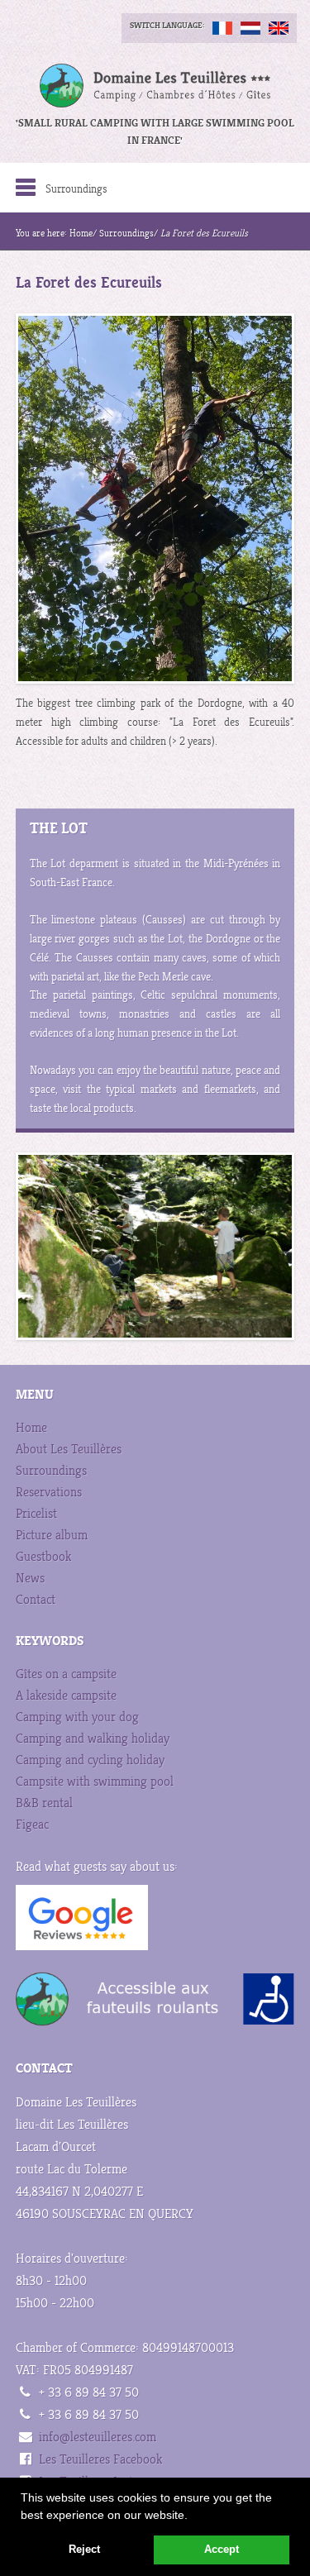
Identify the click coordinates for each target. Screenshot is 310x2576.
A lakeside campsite (66, 1696)
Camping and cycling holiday (90, 1760)
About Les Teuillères (69, 1450)
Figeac (32, 1825)
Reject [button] (84, 2550)
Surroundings (126, 234)
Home (81, 234)
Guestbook (43, 1557)
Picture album (52, 1536)
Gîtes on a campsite (66, 1674)
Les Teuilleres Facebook (100, 2460)
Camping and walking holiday (93, 1739)
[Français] (222, 28)
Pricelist (36, 1514)
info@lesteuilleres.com (98, 2438)
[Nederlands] (250, 28)
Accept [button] (222, 2550)
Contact (36, 1600)
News (30, 1579)
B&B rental (44, 1803)
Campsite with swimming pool (95, 1782)
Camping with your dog (77, 1717)
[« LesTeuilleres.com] (155, 86)
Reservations (49, 1493)
